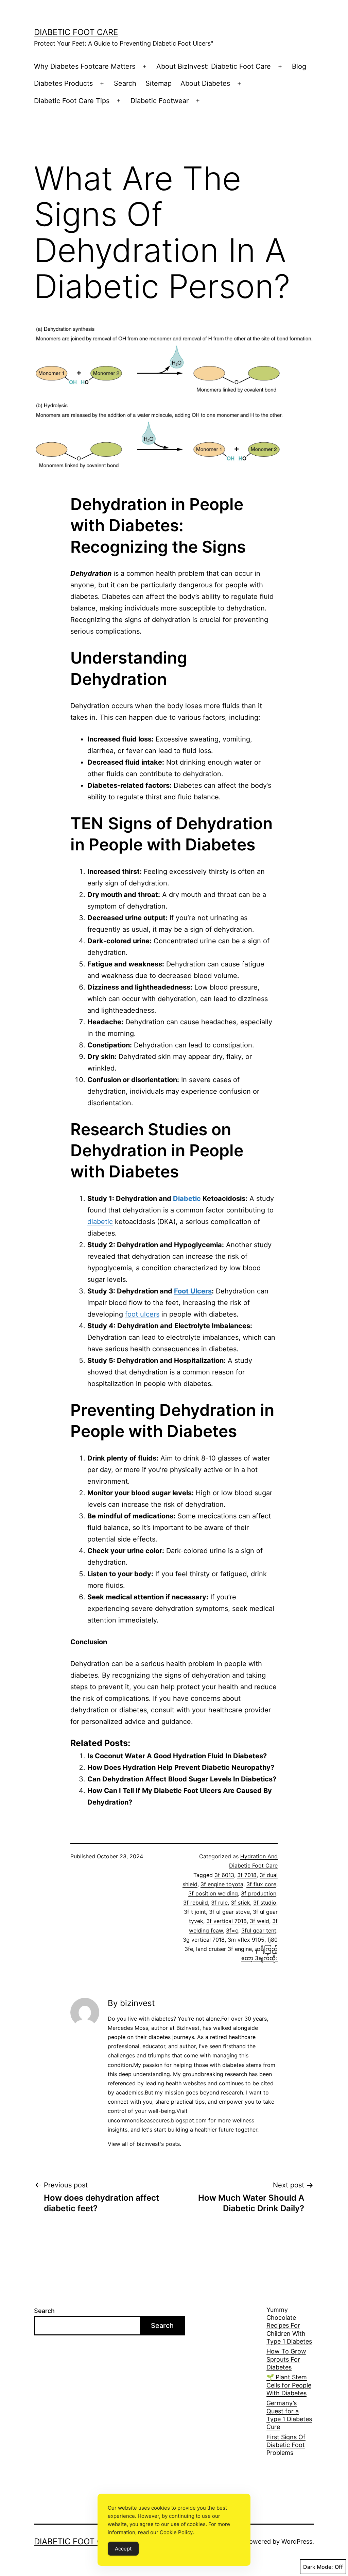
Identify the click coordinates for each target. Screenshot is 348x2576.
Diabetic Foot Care (76, 32)
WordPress (297, 2541)
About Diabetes (205, 83)
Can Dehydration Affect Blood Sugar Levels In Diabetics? (182, 1779)
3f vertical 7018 (227, 1921)
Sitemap (159, 83)
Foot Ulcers (193, 1291)
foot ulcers (142, 1314)
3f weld (259, 1921)
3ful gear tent (259, 1930)
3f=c (232, 1930)
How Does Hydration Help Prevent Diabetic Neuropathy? (181, 1767)
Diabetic (187, 1199)
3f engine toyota (222, 1884)
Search (125, 83)
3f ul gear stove (229, 1912)
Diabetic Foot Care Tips (72, 101)
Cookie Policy (176, 2532)
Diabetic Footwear (160, 101)
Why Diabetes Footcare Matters (85, 66)
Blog (299, 66)
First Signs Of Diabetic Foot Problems (286, 2445)
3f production (259, 1893)
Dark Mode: (318, 2567)
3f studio (265, 1903)
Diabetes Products (63, 83)
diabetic (100, 1222)
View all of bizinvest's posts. (144, 2144)
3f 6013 (224, 1875)
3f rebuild (196, 1903)
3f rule (219, 1903)
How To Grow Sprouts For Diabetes (286, 2359)
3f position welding (213, 1893)
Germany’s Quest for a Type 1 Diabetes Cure (289, 2415)
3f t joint (195, 1912)
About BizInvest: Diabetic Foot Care (214, 66)
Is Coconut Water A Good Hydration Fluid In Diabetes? (177, 1756)
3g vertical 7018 (204, 1940)
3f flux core (261, 1884)
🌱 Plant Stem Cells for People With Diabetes (289, 2385)
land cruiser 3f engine (224, 1949)
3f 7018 (247, 1875)
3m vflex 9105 (246, 1940)
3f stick (240, 1903)
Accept (123, 2549)
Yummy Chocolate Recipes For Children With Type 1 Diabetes (289, 2326)
